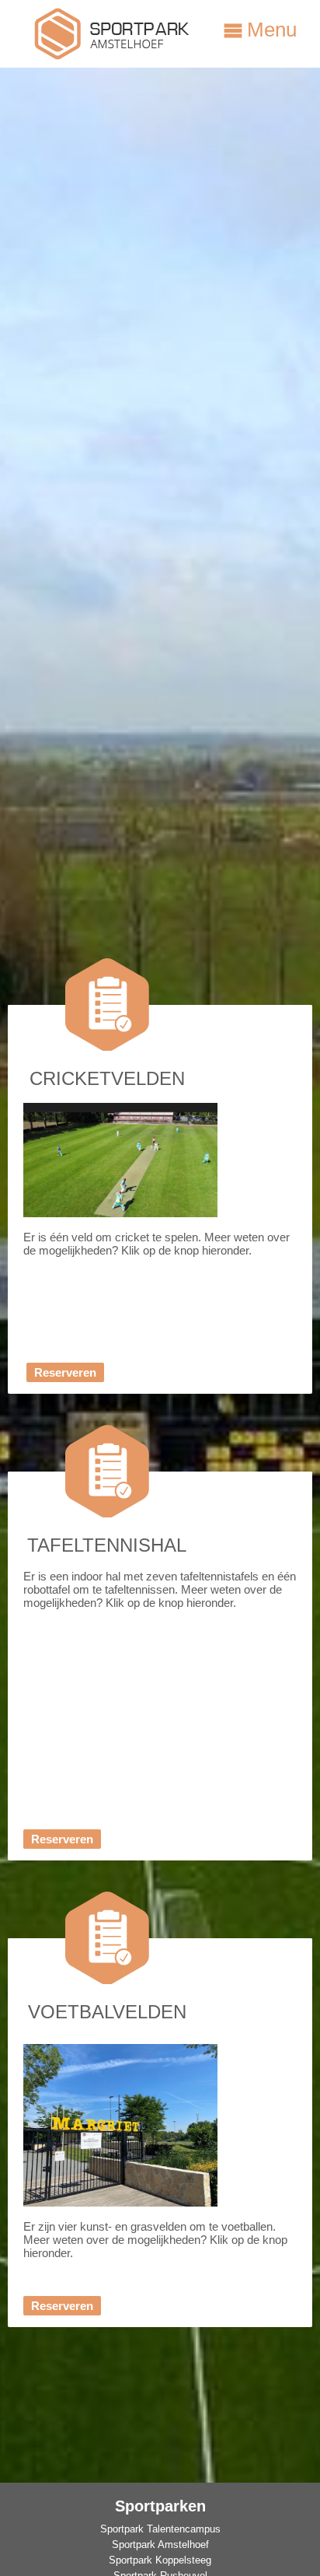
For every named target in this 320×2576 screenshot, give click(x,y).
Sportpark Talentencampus (160, 2529)
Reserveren (65, 1372)
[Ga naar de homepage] (113, 55)
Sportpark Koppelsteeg (160, 2560)
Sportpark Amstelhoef (160, 2544)
